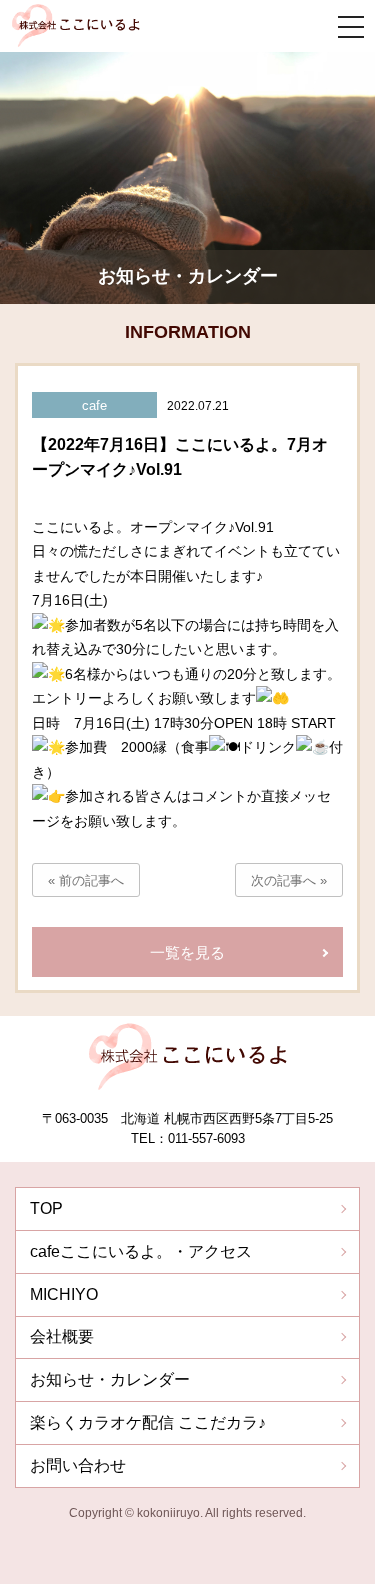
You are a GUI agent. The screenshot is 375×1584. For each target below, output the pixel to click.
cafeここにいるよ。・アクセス (141, 1251)
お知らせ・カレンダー (110, 1379)
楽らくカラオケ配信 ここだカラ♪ (148, 1422)
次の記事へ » (289, 880)
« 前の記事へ (86, 880)
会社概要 (62, 1336)
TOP (46, 1208)
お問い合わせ (78, 1465)
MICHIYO (64, 1294)
